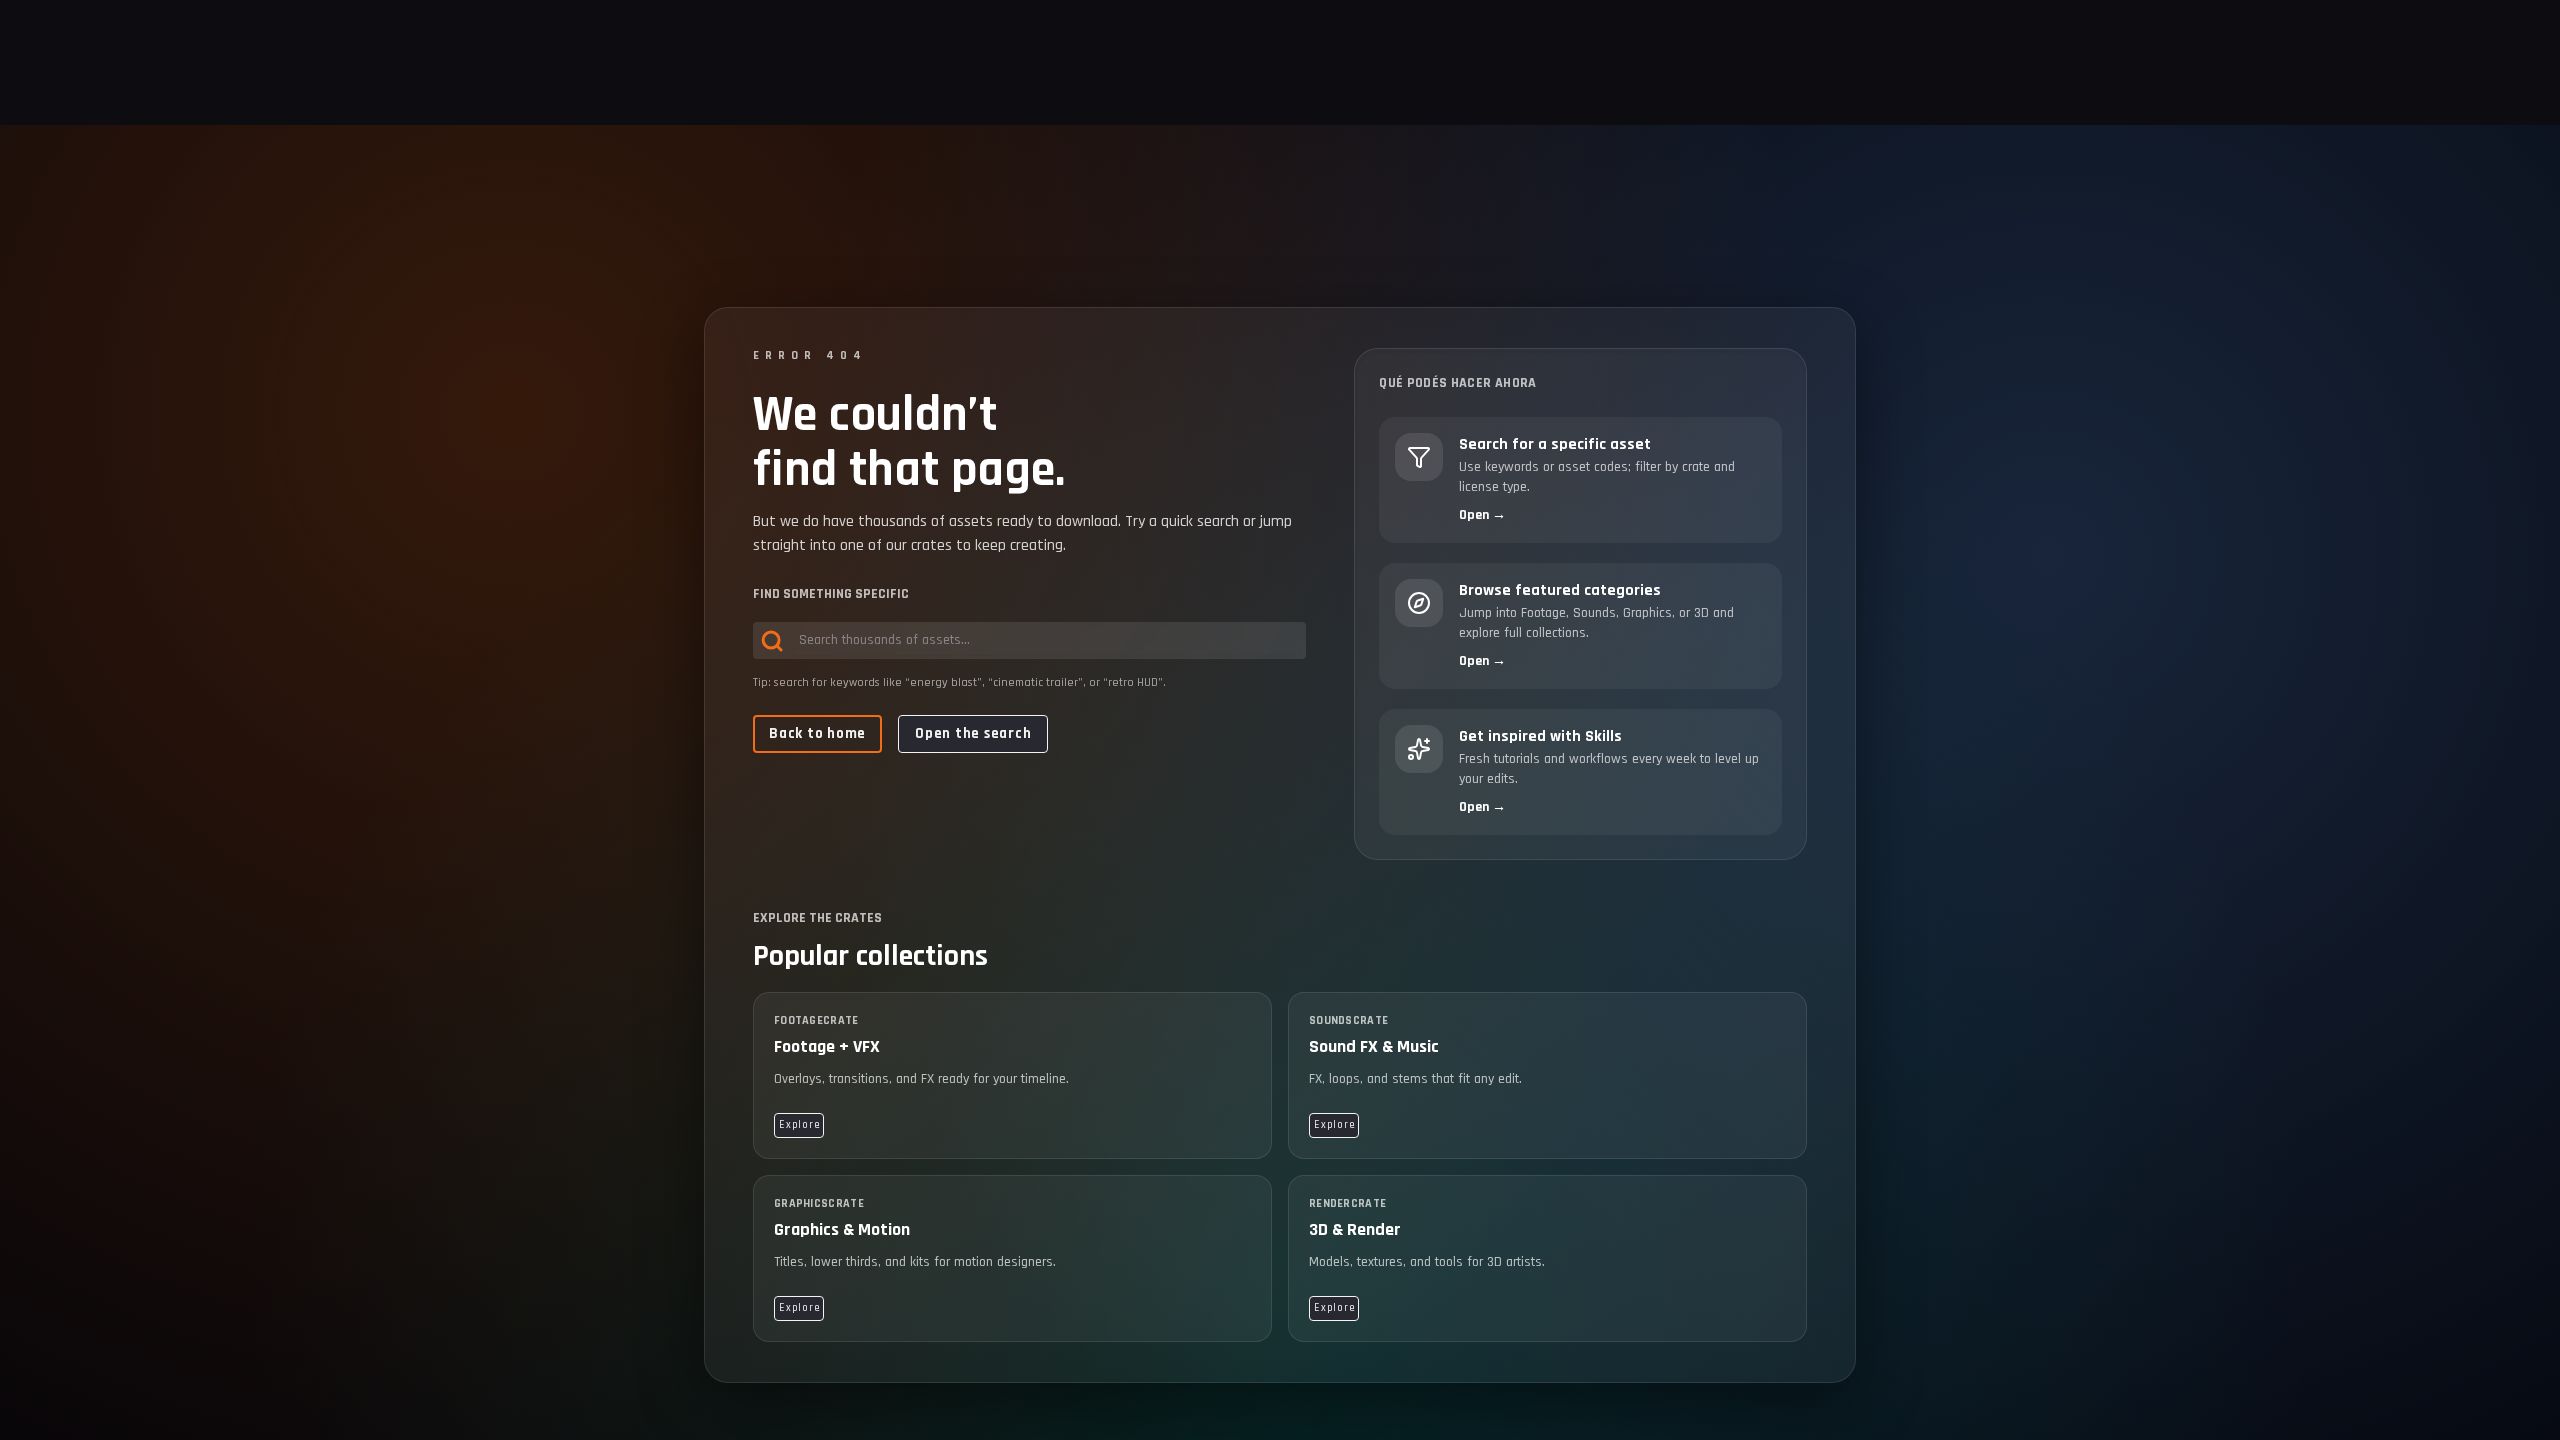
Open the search (973, 733)
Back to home (817, 733)
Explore (799, 1125)
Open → (1482, 515)
